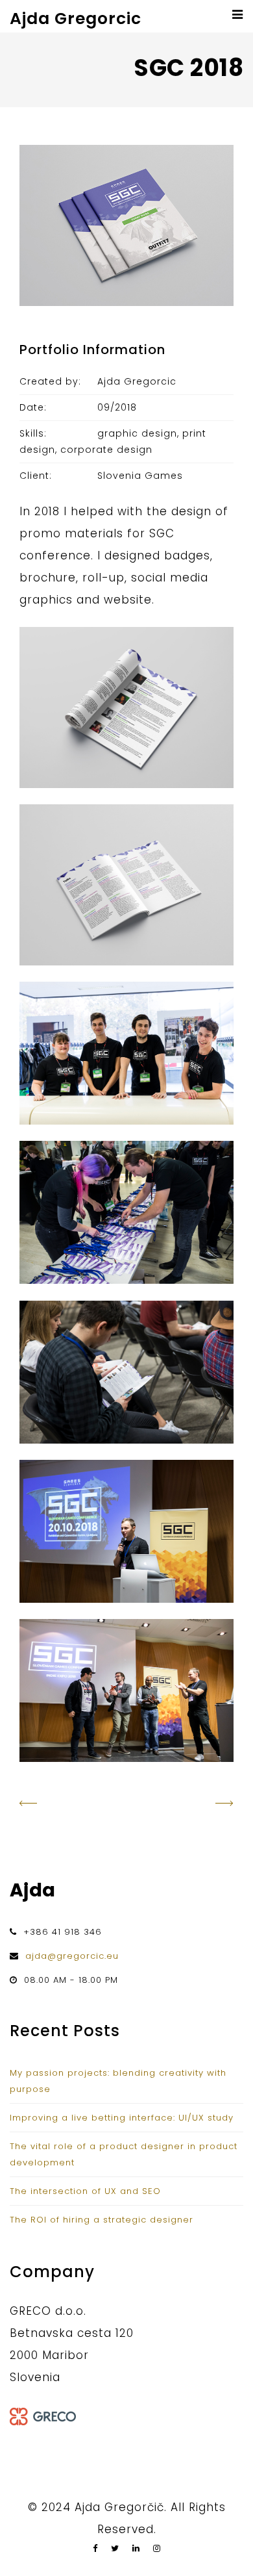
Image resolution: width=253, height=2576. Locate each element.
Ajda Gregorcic (76, 19)
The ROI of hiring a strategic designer (102, 2220)
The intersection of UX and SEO (85, 2191)
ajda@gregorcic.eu (72, 1956)
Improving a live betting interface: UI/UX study (122, 2118)
